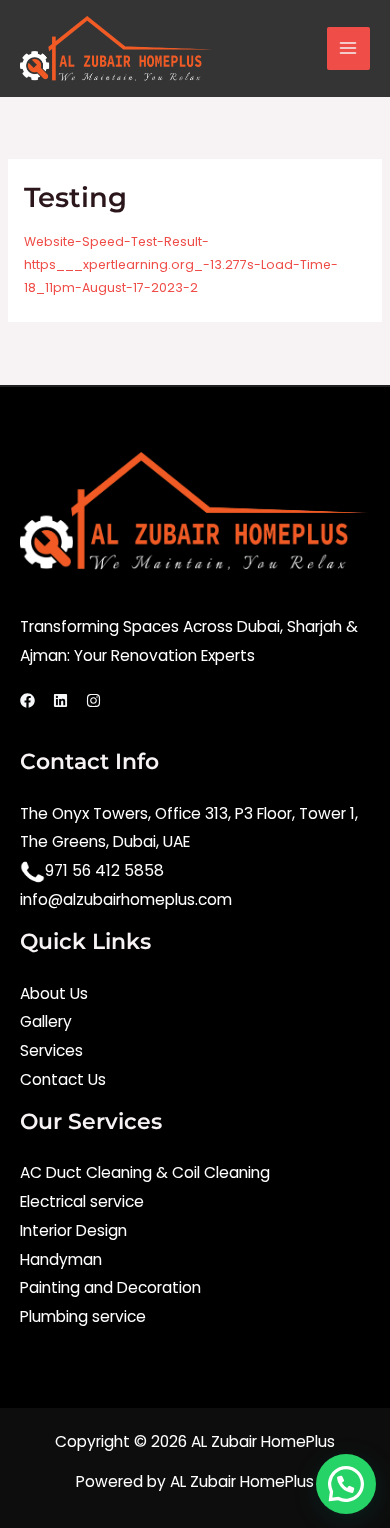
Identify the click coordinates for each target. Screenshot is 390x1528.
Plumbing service (83, 1316)
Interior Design (73, 1230)
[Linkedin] (60, 700)
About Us (54, 993)
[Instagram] (93, 700)
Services (51, 1050)
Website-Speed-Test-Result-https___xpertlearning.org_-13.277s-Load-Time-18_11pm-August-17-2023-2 (181, 264)
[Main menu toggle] (348, 48)
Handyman (61, 1259)
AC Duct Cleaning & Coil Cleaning (145, 1172)
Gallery (46, 1021)
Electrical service (82, 1201)
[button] (346, 1484)
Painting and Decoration (110, 1287)
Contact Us (63, 1079)
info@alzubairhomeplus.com (126, 899)
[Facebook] (27, 700)
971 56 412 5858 (104, 870)
